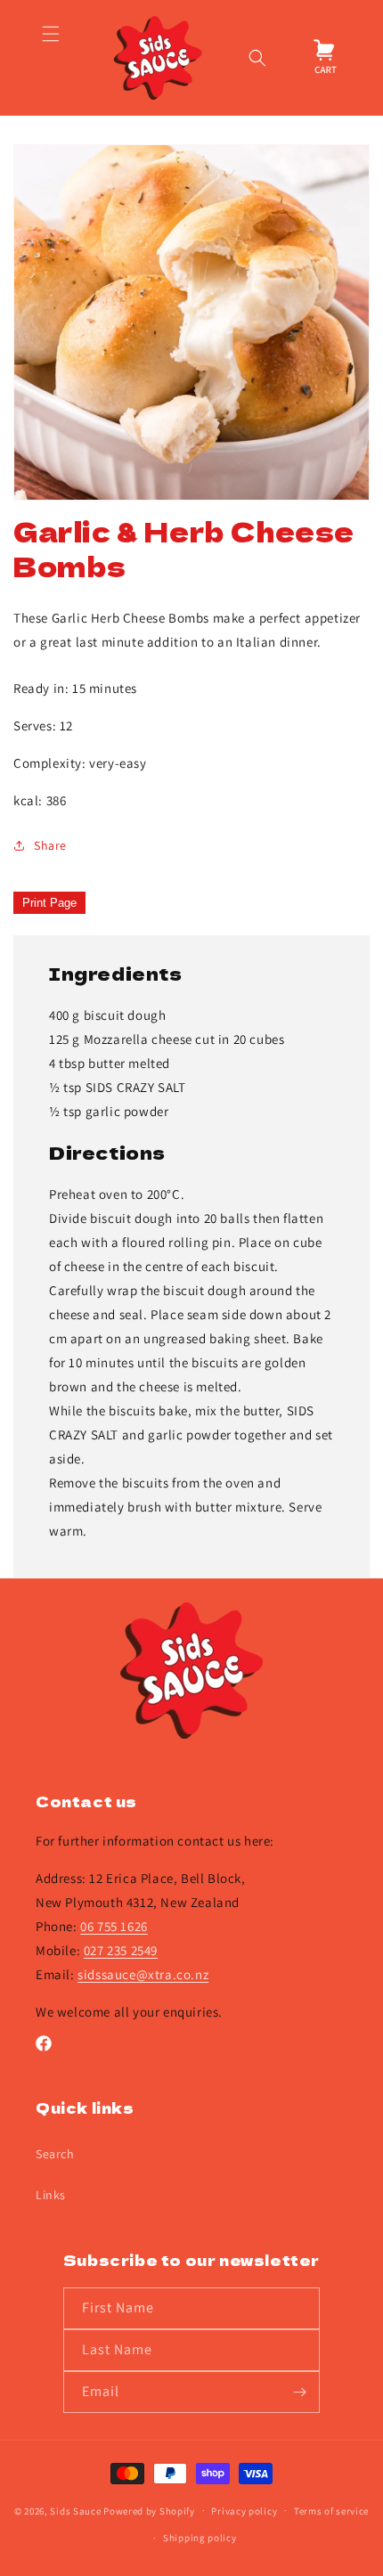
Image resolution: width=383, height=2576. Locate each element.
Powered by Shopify (149, 2510)
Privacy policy (244, 2511)
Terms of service (331, 2511)
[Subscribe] (299, 2392)
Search (55, 2154)
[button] (50, 58)
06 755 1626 (114, 1926)
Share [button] (50, 845)
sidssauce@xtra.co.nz (143, 1974)
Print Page (49, 903)
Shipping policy (200, 2538)
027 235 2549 (121, 1950)
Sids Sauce (75, 2510)
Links (51, 2195)
